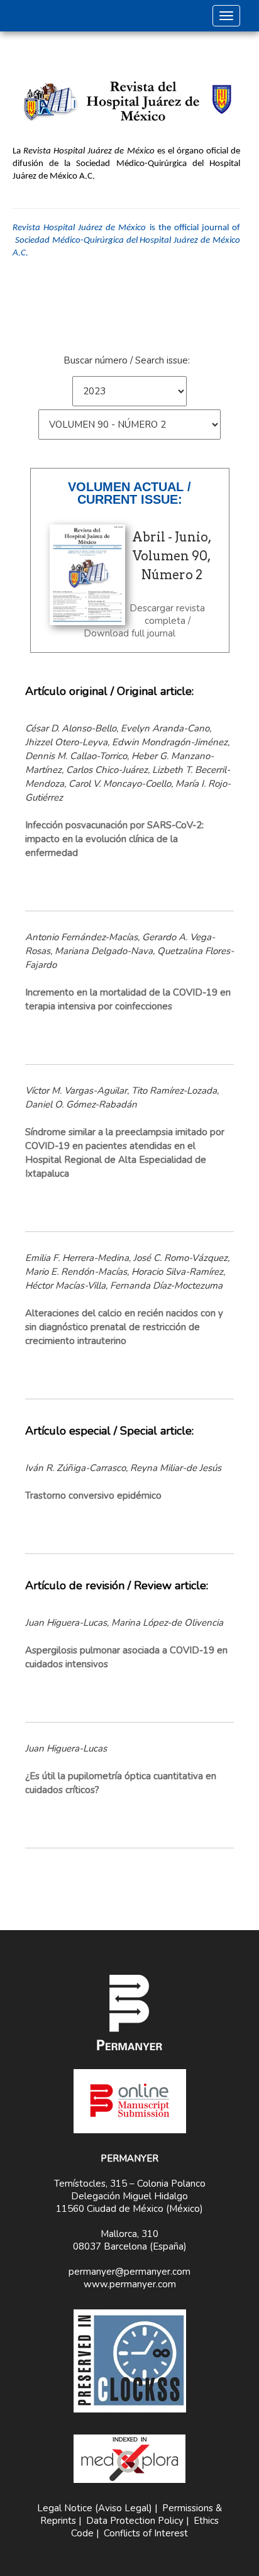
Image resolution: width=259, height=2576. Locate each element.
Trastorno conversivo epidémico (93, 1496)
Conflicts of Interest (146, 2533)
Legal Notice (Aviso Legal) (95, 2508)
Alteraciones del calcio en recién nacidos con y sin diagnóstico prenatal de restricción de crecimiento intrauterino (124, 1327)
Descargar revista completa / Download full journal (144, 621)
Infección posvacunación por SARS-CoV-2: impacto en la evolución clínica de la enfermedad (114, 839)
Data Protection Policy (135, 2521)
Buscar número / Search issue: (127, 360)
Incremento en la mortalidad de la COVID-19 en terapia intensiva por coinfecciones (128, 999)
